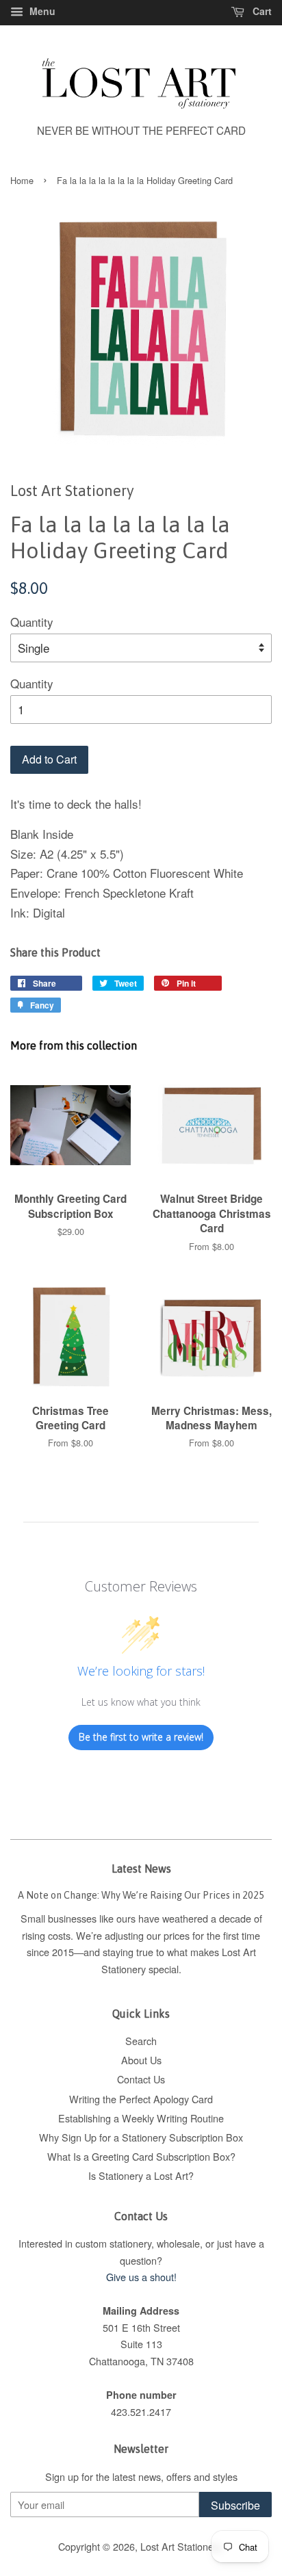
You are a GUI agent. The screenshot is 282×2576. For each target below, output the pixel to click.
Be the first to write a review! (141, 1737)
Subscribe (235, 2505)
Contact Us (141, 2079)
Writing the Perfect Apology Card (141, 2099)
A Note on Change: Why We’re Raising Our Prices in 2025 (141, 1895)
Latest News (141, 1869)
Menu (41, 11)
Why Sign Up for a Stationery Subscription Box (141, 2137)
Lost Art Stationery (181, 2546)
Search (141, 2041)
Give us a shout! (141, 2277)
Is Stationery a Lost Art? (141, 2175)
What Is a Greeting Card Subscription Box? (141, 2156)
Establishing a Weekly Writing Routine (141, 2118)
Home (22, 180)
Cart (261, 11)
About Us (141, 2060)
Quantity (32, 622)
